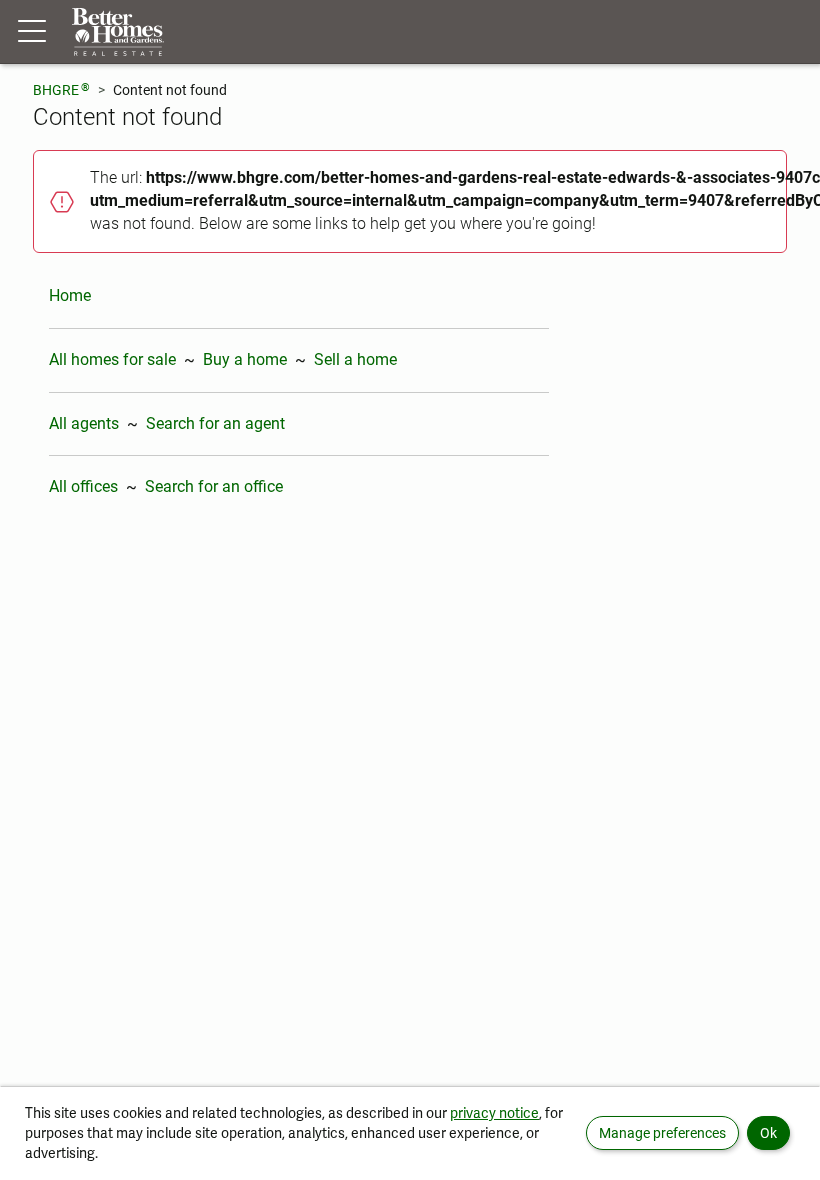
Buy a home (245, 359)
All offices (83, 486)
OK (768, 1133)
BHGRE (61, 89)
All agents (84, 423)
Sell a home (355, 359)
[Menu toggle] (32, 32)
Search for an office (214, 486)
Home (70, 295)
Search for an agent (215, 423)
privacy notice (494, 1113)
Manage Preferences (662, 1133)
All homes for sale (112, 359)
